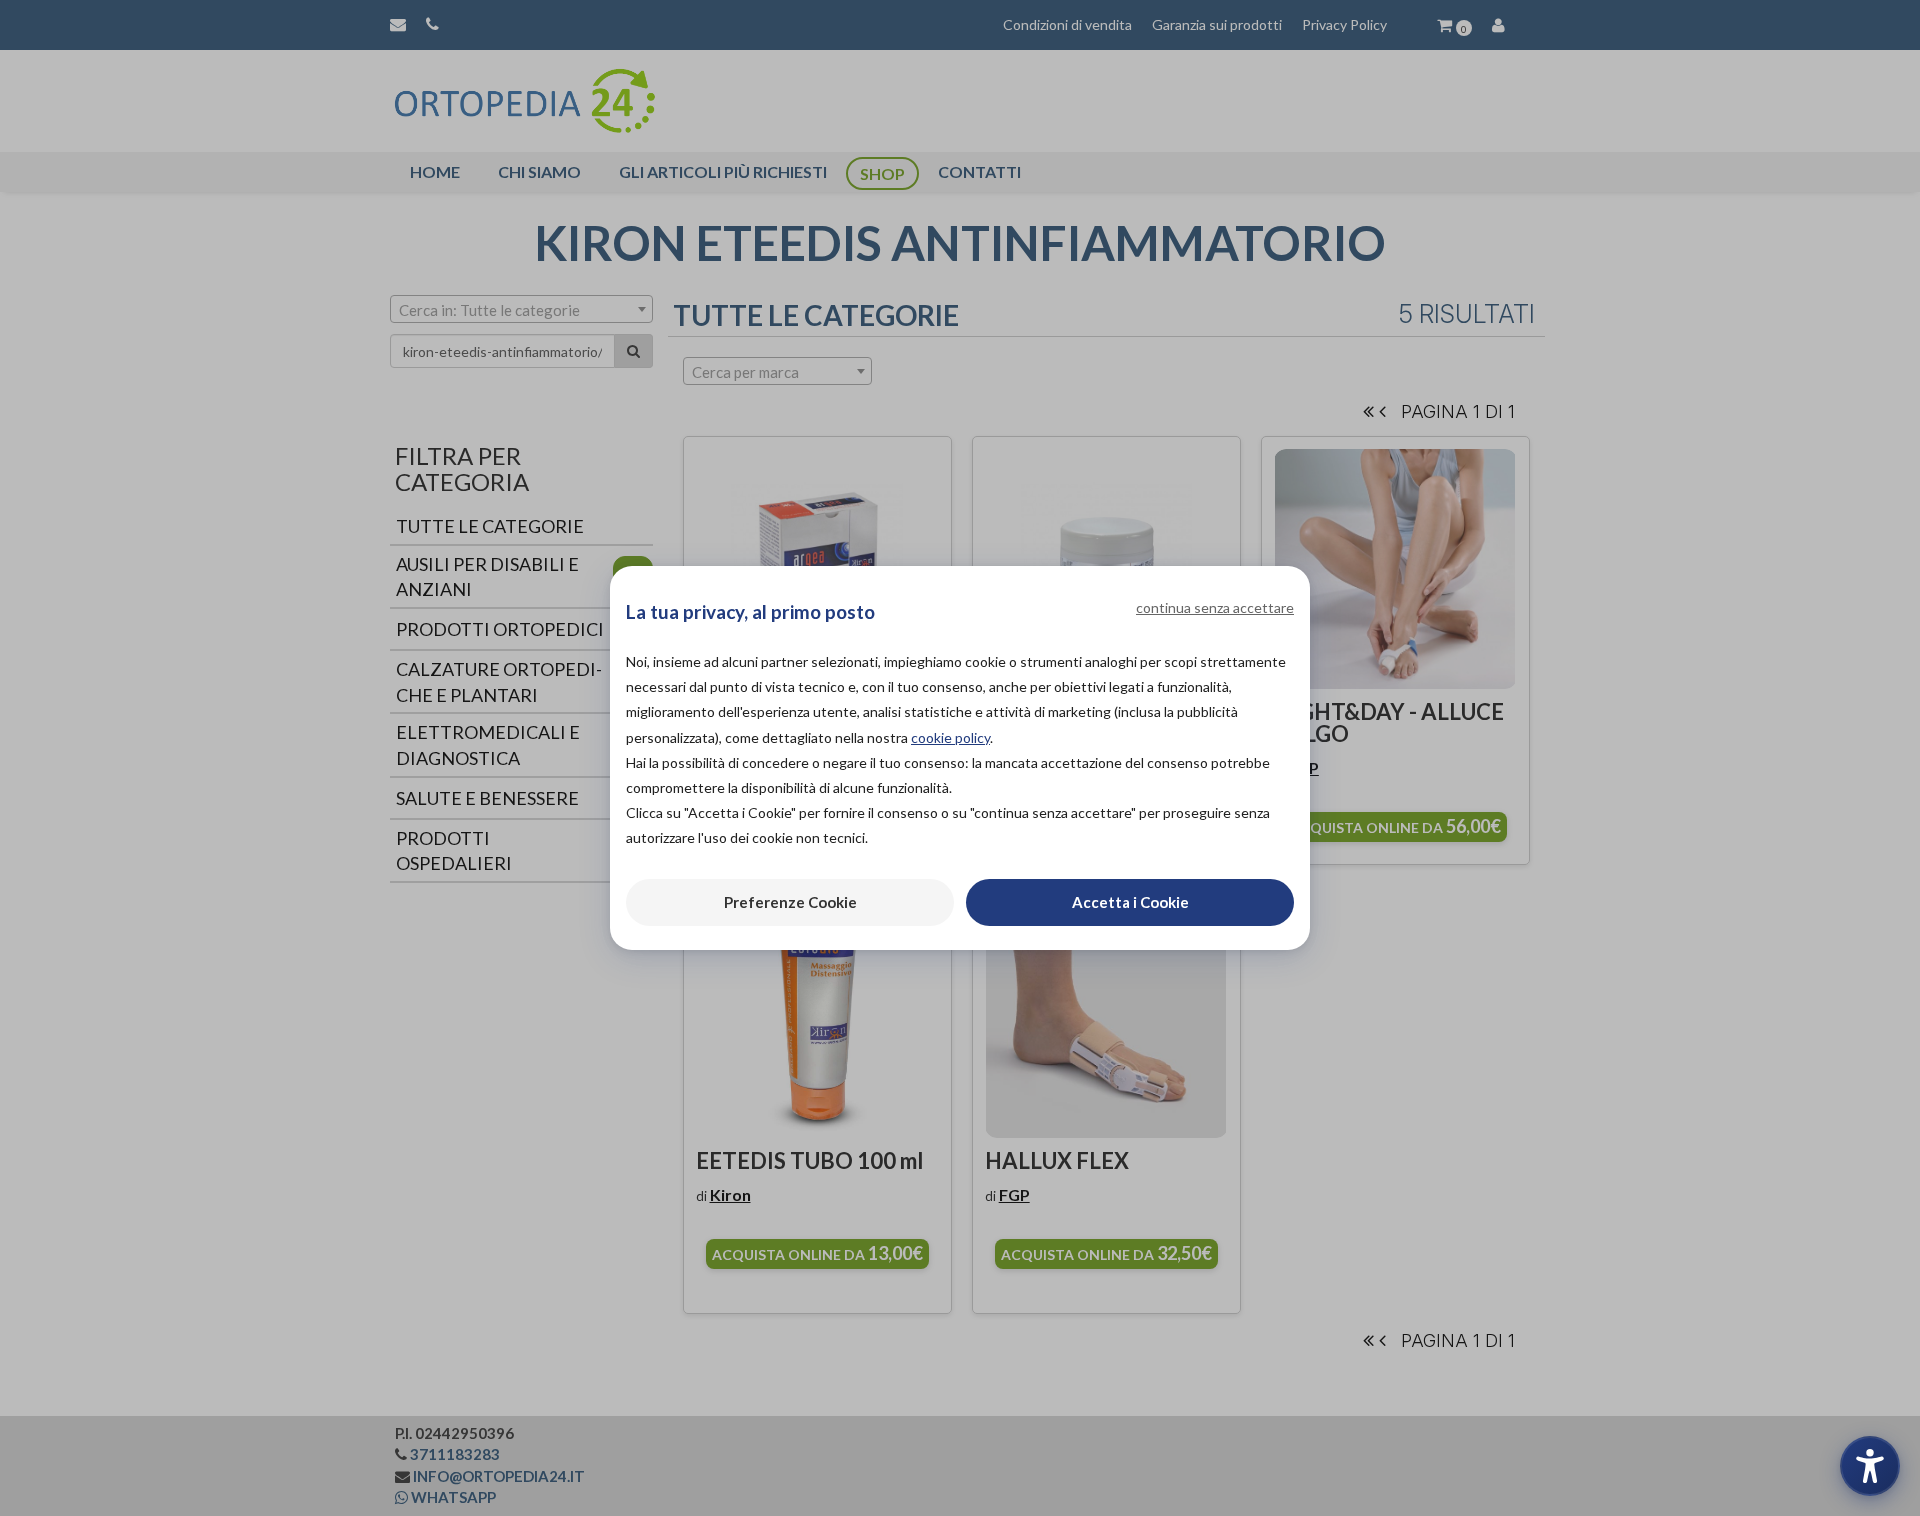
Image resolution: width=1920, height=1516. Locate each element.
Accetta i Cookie (1130, 902)
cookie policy (950, 737)
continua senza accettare (1215, 607)
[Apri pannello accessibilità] (1870, 1466)
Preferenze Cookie (790, 902)
